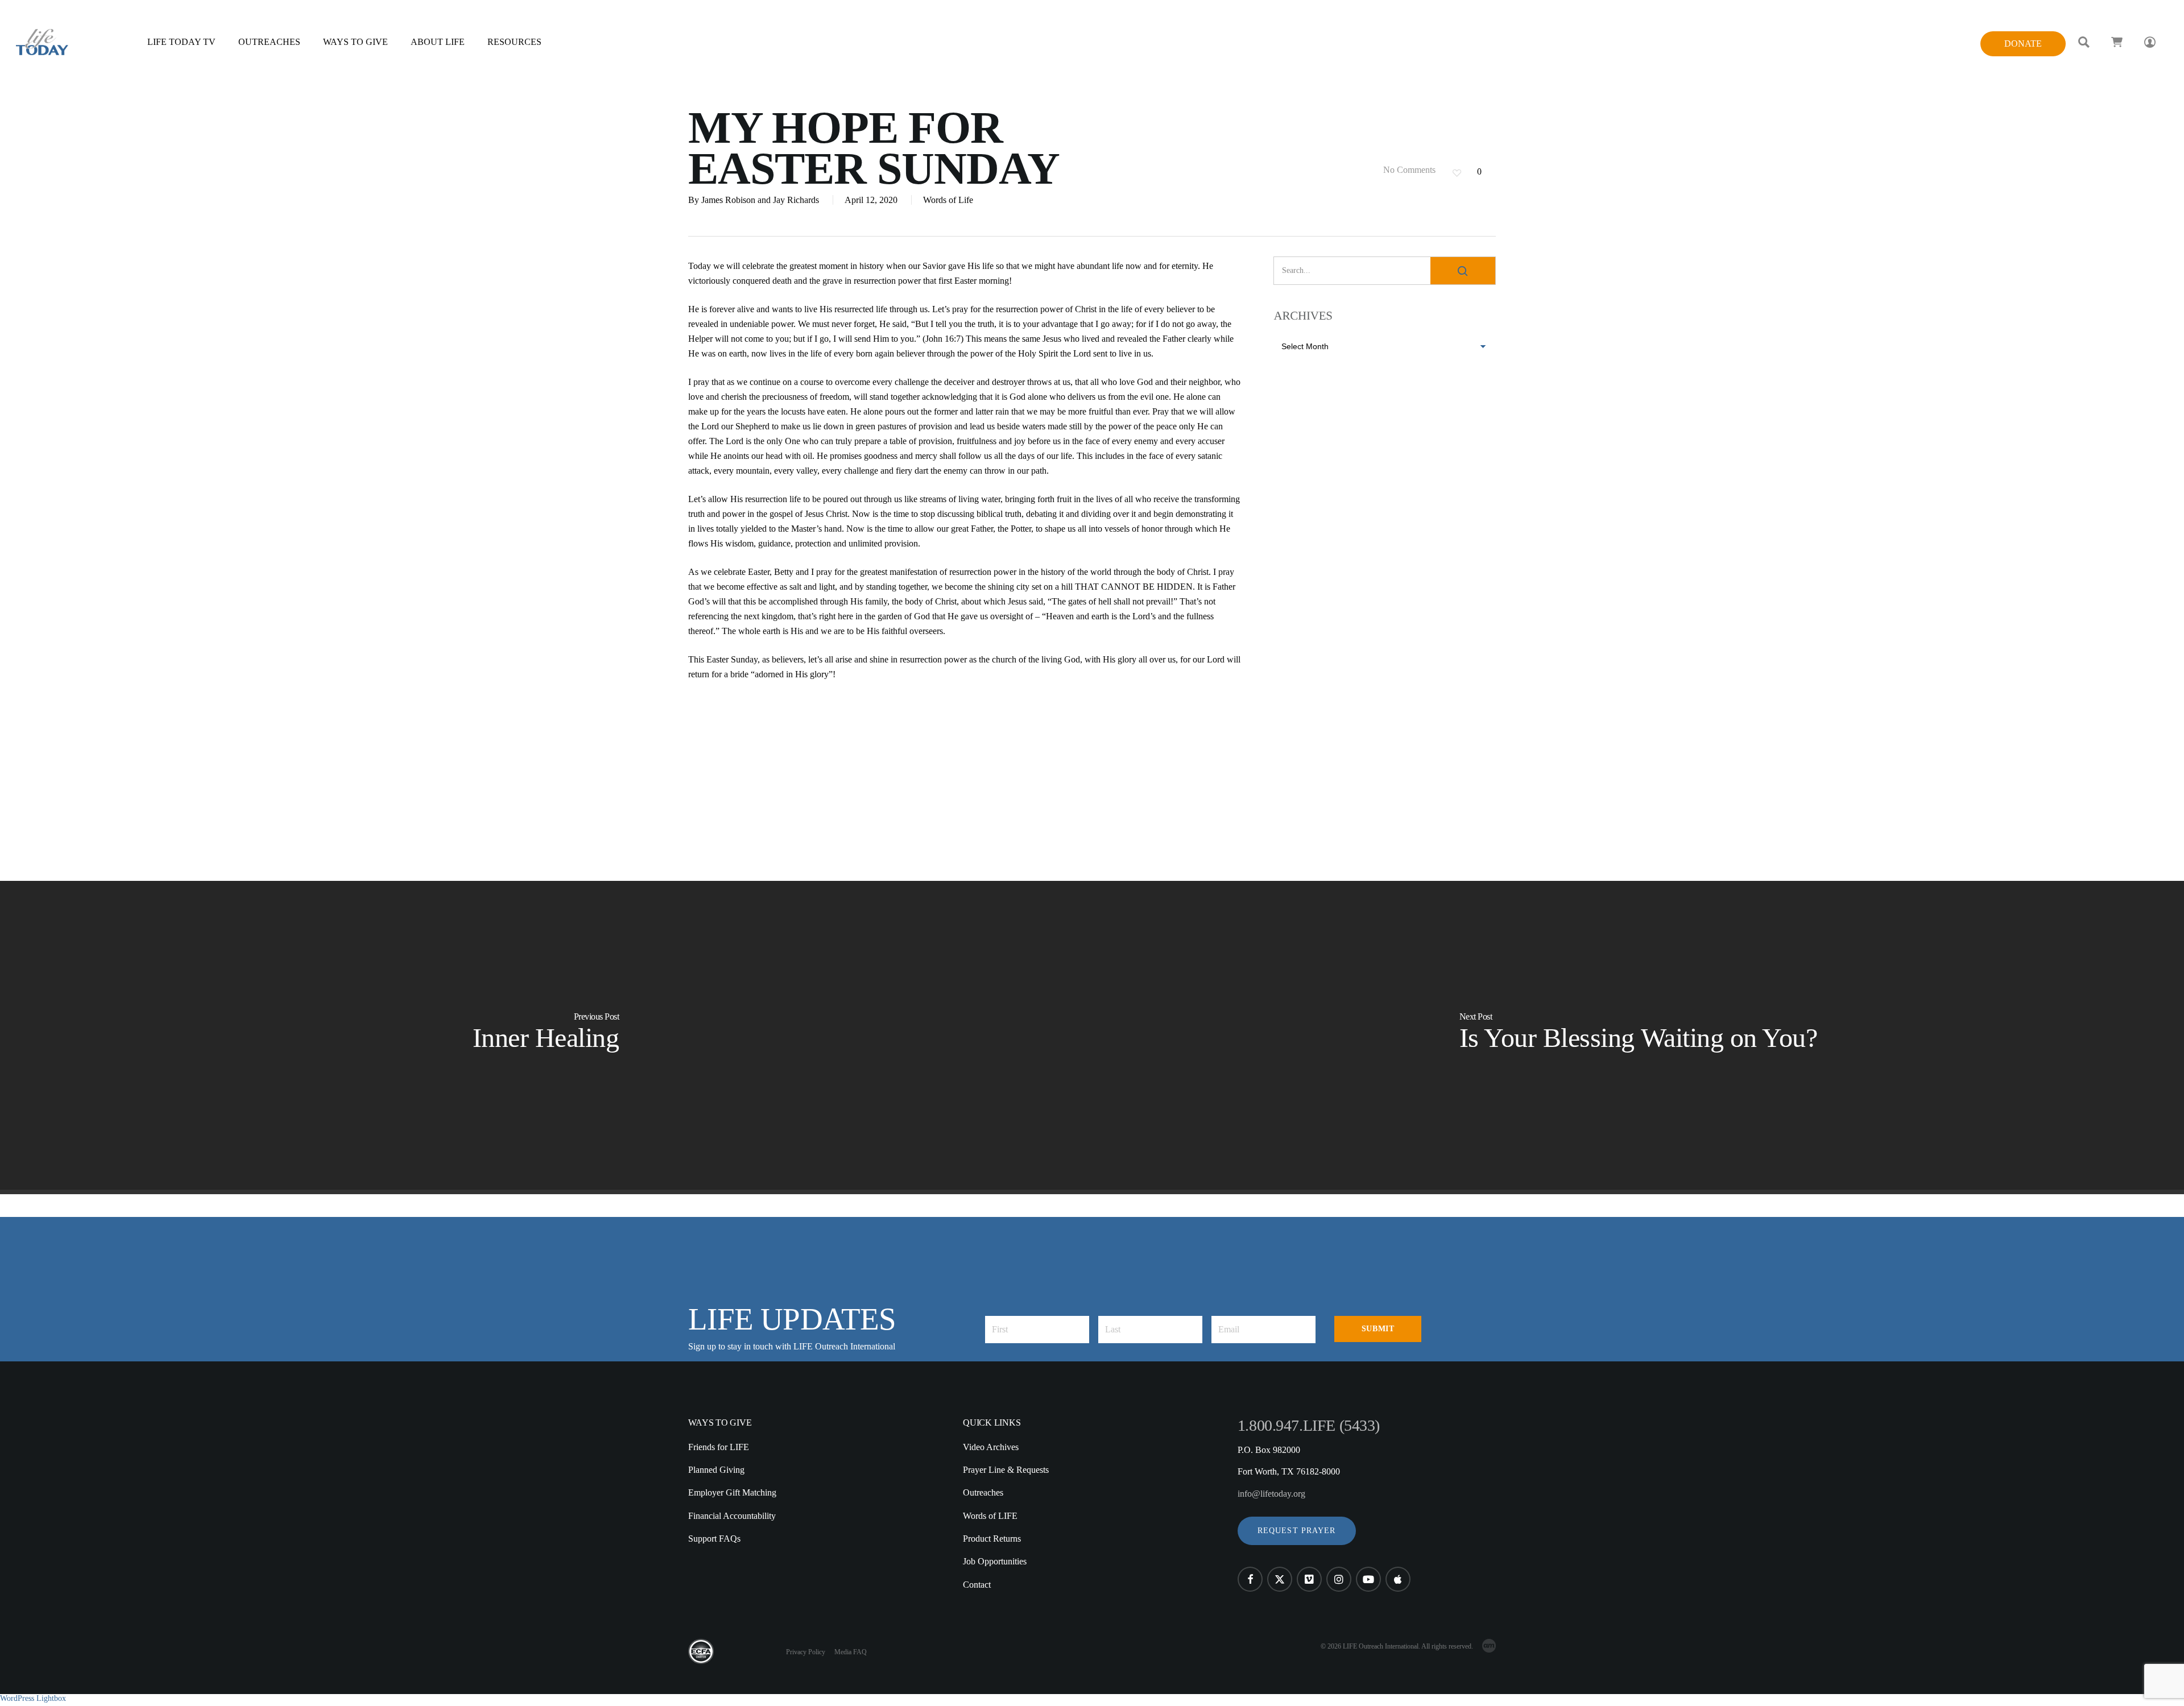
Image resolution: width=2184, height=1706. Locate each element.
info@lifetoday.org (1271, 1494)
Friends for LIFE (719, 1447)
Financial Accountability (732, 1516)
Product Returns (992, 1539)
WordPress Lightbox (33, 1698)
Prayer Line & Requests (1006, 1470)
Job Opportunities (995, 1561)
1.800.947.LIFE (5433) (1309, 1425)
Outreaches (983, 1492)
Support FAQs (714, 1539)
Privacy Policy (806, 1652)
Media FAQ (851, 1652)
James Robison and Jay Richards (760, 200)
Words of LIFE (990, 1516)
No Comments (1408, 170)
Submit (1378, 1329)
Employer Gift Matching (732, 1492)
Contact (977, 1585)
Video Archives (991, 1447)
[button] (1297, 1531)
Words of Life (948, 200)
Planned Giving (716, 1470)
